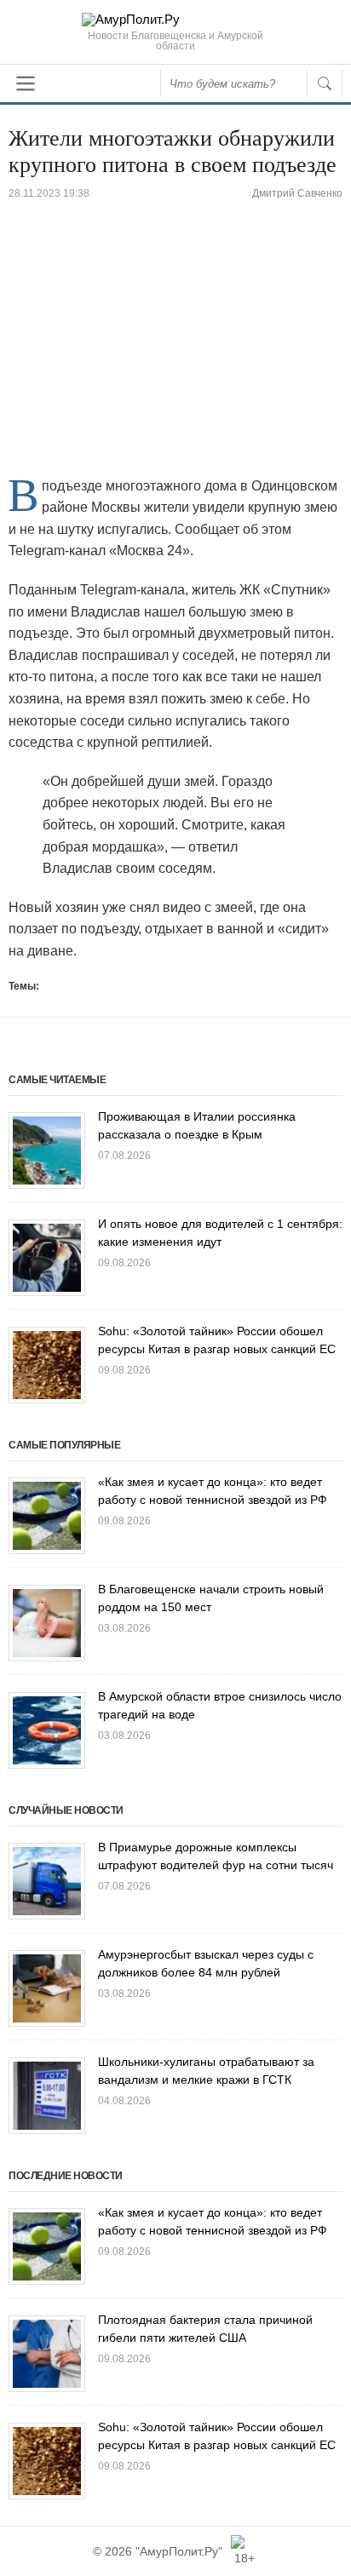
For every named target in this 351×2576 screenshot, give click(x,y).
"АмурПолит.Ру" (179, 2551)
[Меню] (26, 83)
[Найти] (325, 83)
